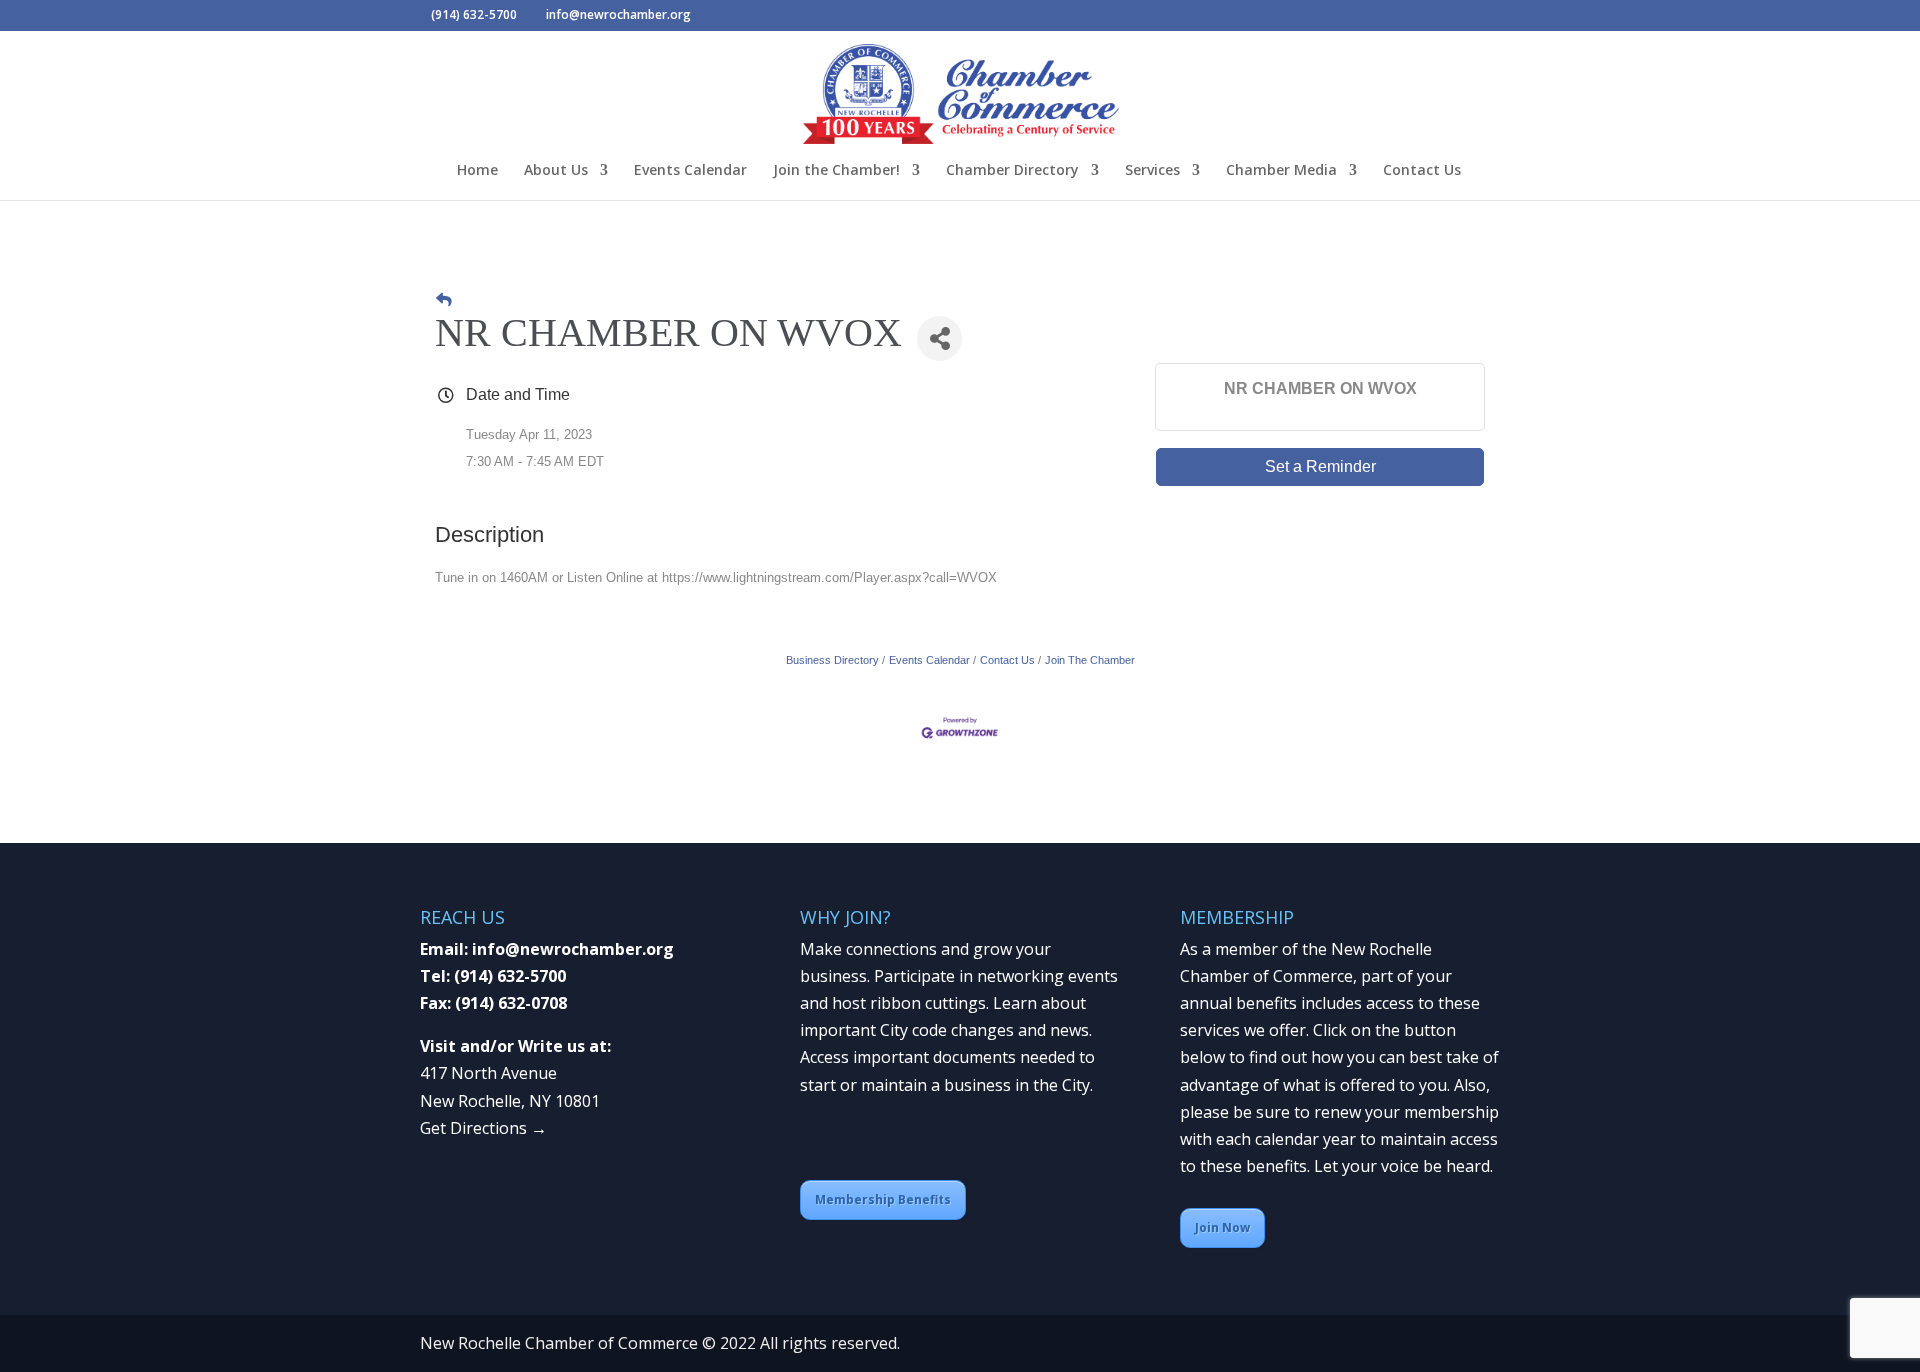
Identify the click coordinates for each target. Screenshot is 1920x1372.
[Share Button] (939, 338)
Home (477, 171)
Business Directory (832, 660)
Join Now (1222, 1227)
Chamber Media (1281, 171)
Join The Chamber (1090, 660)
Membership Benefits (883, 1199)
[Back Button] (444, 299)
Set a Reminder (1320, 466)
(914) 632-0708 (511, 1003)
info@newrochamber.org (573, 949)
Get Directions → (483, 1128)
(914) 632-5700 (510, 976)
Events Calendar (690, 171)
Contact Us (1422, 171)
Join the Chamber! (836, 171)
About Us (556, 171)
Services (1152, 171)
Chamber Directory (1012, 171)
